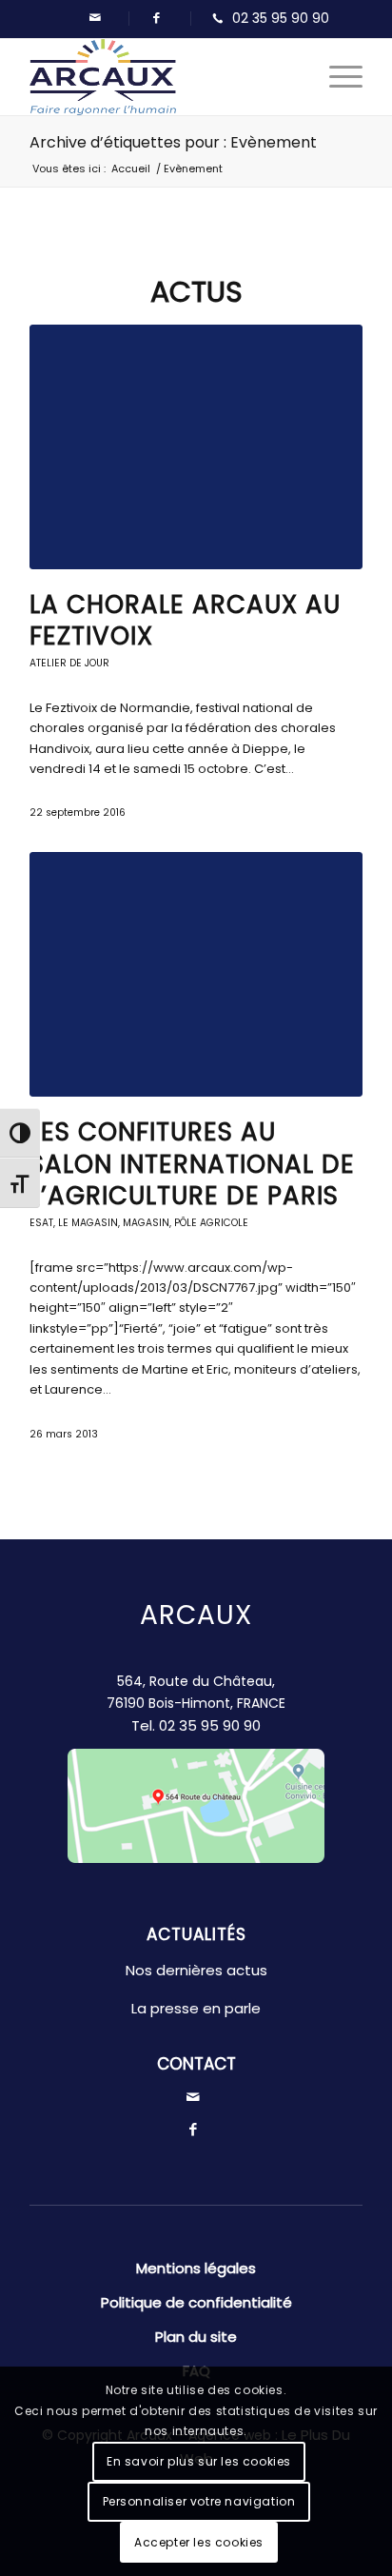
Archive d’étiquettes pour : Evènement (173, 142)
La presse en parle (196, 2008)
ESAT (41, 1223)
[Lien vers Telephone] (266, 19)
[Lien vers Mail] (95, 18)
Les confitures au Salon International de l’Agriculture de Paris (192, 1164)
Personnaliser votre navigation (199, 2501)
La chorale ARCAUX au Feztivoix (185, 621)
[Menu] (336, 77)
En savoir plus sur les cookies (199, 2461)
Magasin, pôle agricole (186, 1223)
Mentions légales (196, 2268)
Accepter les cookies (199, 2542)
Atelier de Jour (69, 663)
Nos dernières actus (196, 1970)
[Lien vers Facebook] (157, 18)
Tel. (196, 1725)
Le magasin (88, 1223)
